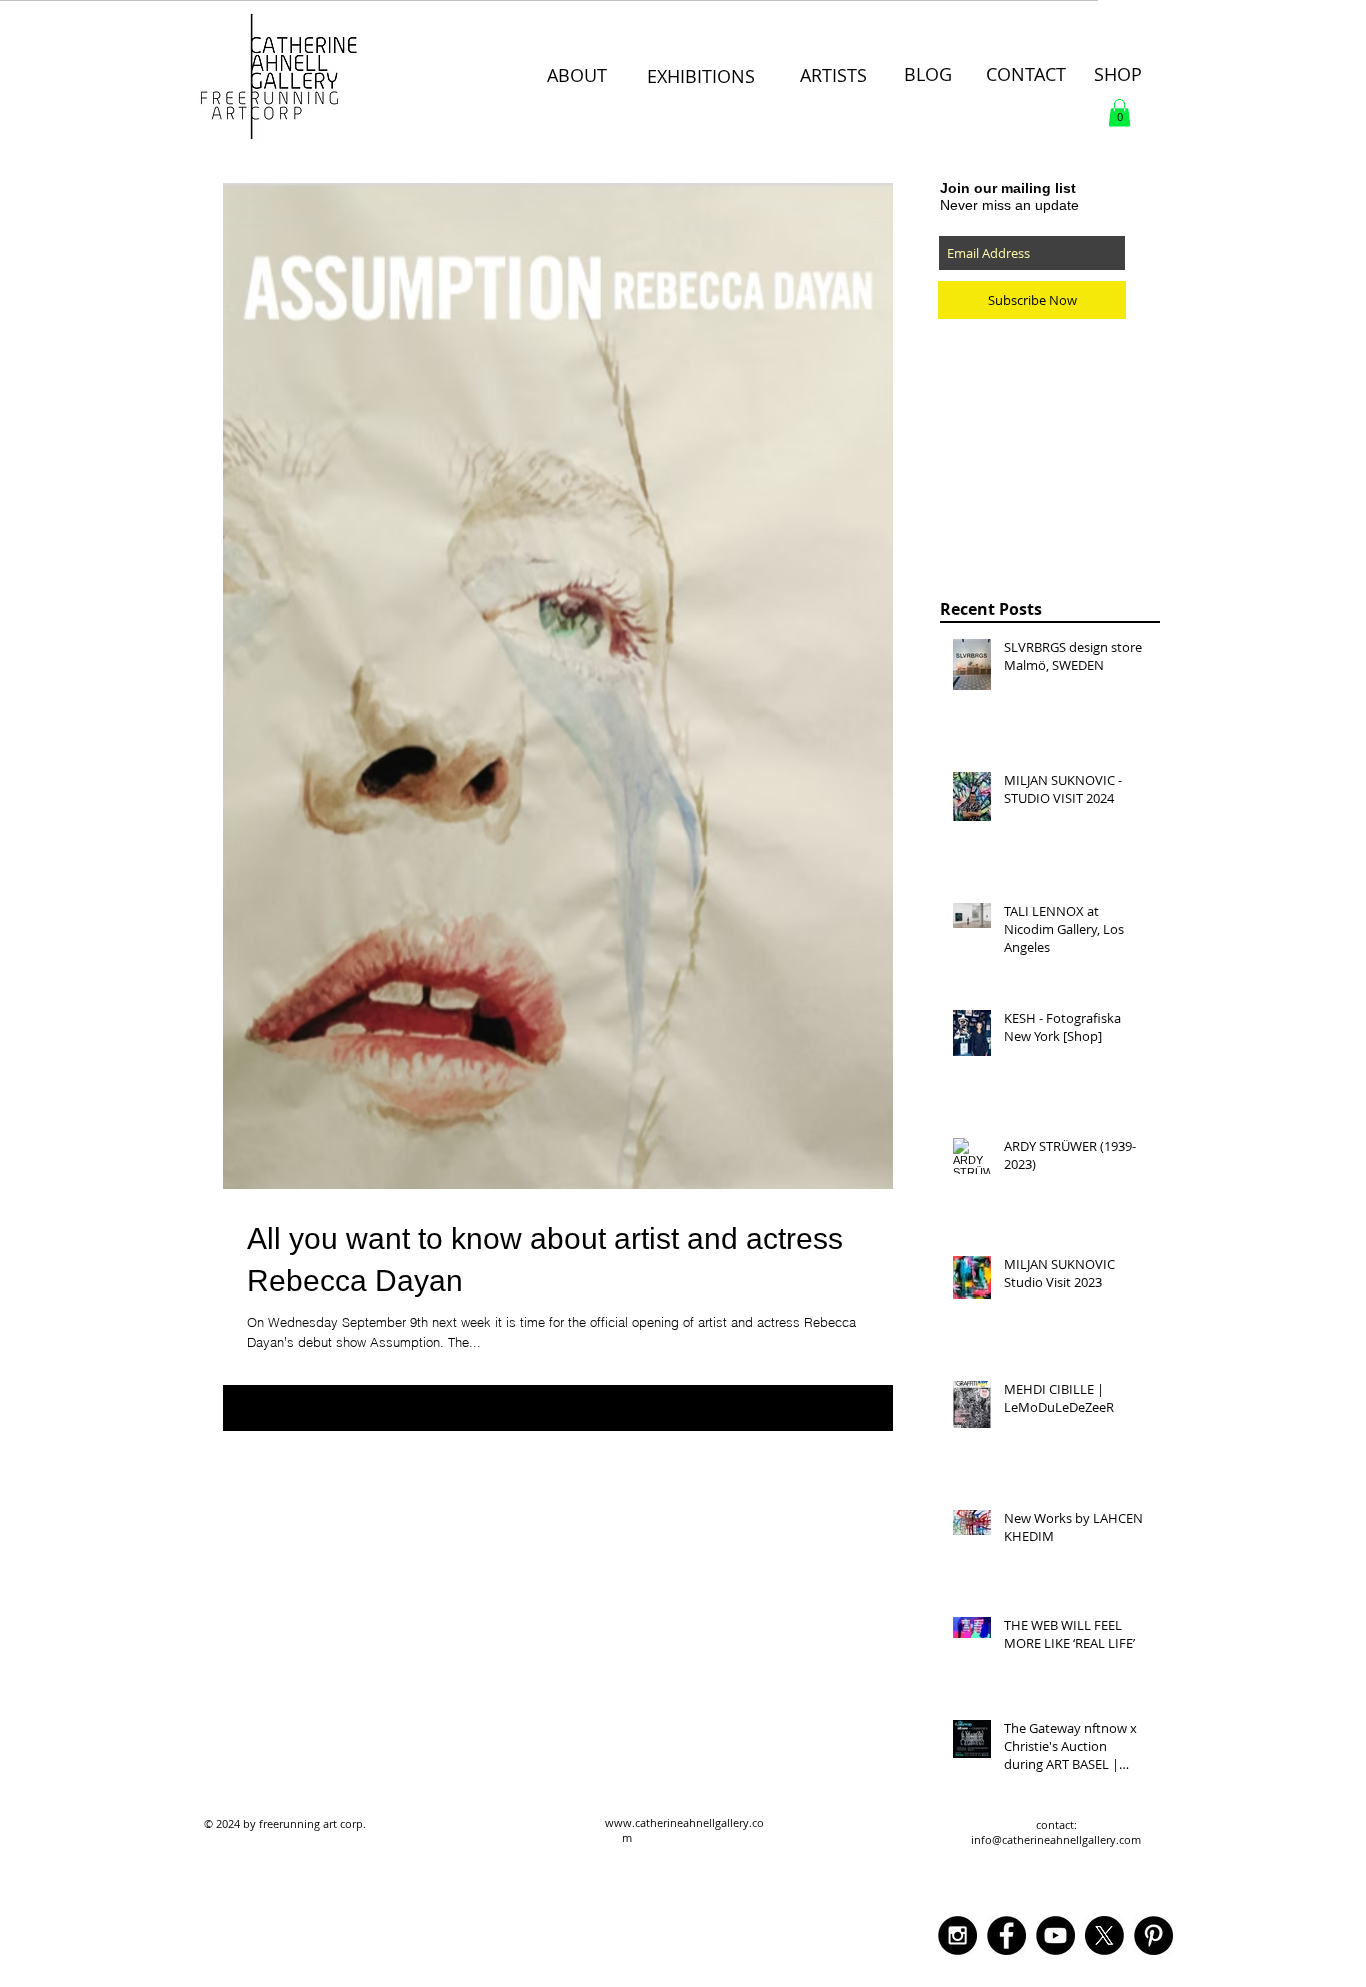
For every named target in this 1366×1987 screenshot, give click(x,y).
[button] (1119, 112)
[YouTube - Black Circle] (1055, 1935)
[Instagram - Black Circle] (957, 1935)
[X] (1104, 1935)
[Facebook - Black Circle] (1006, 1935)
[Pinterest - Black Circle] (1153, 1935)
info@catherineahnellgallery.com (1056, 1839)
